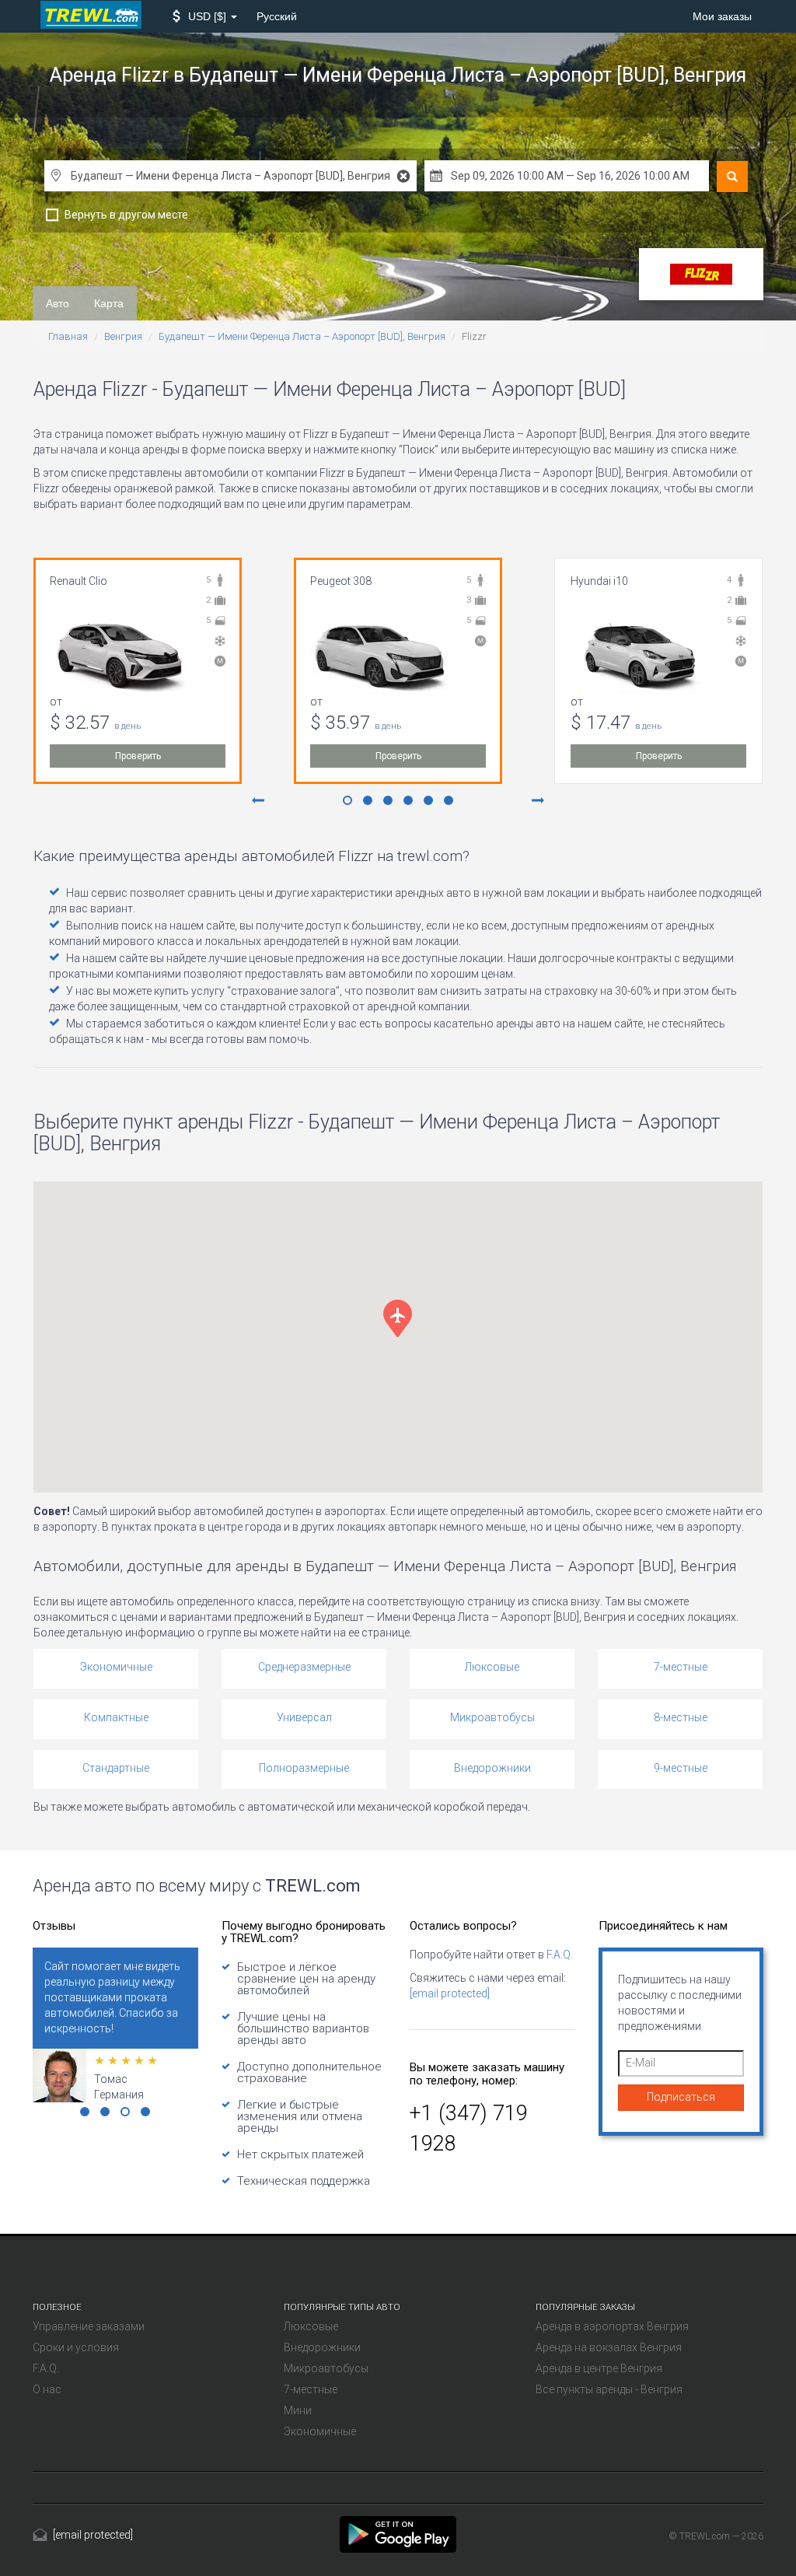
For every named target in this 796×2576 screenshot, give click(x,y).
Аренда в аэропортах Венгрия (612, 2326)
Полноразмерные (304, 1768)
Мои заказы (722, 16)
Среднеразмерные (304, 1667)
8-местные (681, 1717)
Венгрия (123, 336)
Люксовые (492, 1667)
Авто (58, 303)
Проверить (138, 756)
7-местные (681, 1667)
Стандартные (116, 1768)
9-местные (681, 1768)
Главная (68, 336)
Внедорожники (492, 1768)
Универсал (304, 1717)
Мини (298, 2410)
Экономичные (116, 1667)
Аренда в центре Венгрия (599, 2368)
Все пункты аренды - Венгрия (609, 2389)
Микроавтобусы (492, 1717)
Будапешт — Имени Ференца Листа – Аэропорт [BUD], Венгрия (302, 336)
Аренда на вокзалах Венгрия (609, 2347)
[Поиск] (732, 177)
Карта (109, 303)
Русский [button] (277, 16)
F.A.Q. (560, 1955)
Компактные (116, 1717)
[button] (205, 16)
